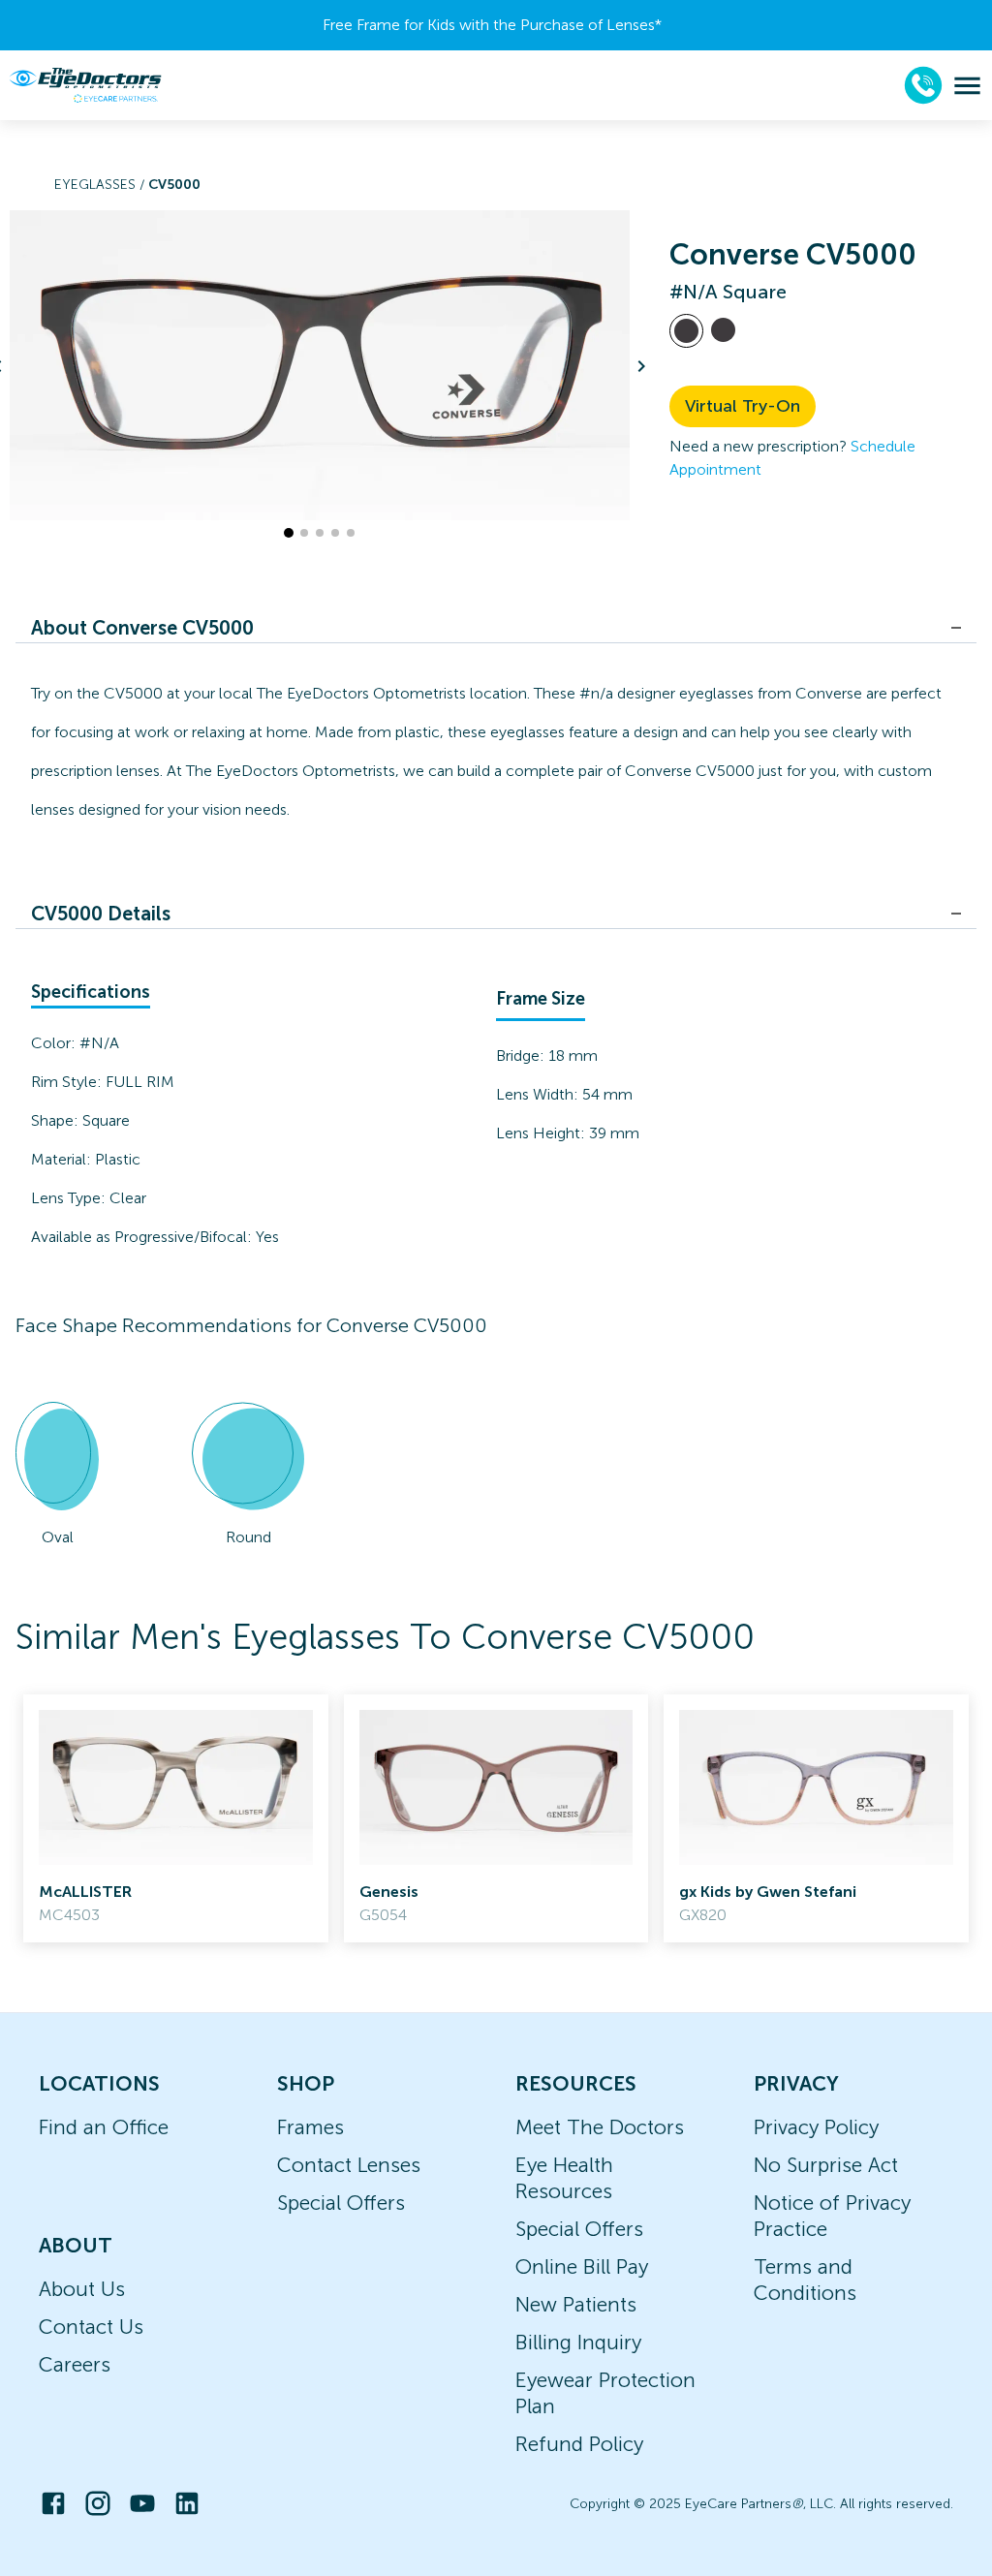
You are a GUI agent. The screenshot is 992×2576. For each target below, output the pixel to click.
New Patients (576, 2304)
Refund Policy (579, 2444)
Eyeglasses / (101, 185)
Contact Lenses (349, 2165)
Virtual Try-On (743, 406)
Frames (310, 2127)
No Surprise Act (826, 2165)
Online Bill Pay (582, 2266)
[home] (85, 85)
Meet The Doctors (600, 2127)
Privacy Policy (816, 2127)
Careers (75, 2364)
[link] (176, 1818)
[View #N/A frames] (686, 331)
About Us (82, 2289)
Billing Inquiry (578, 2342)
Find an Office (104, 2127)
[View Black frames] (723, 330)
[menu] (967, 86)
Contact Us (91, 2327)
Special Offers (341, 2203)
